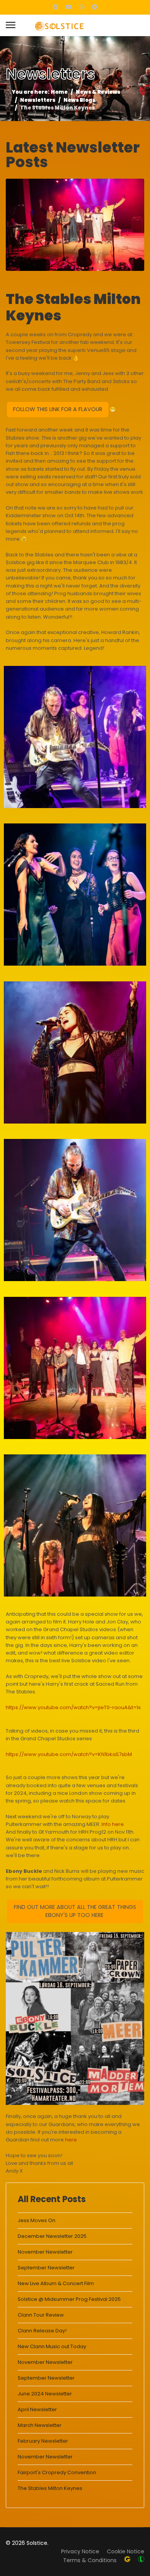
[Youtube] (69, 7)
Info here (113, 1824)
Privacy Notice (80, 2551)
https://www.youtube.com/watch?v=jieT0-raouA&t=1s (73, 1707)
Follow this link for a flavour (58, 409)
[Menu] (11, 24)
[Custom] (95, 7)
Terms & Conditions (90, 2560)
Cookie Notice (126, 2551)
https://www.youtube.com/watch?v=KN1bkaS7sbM (69, 1754)
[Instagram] (82, 7)
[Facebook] (55, 7)
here (72, 2140)
